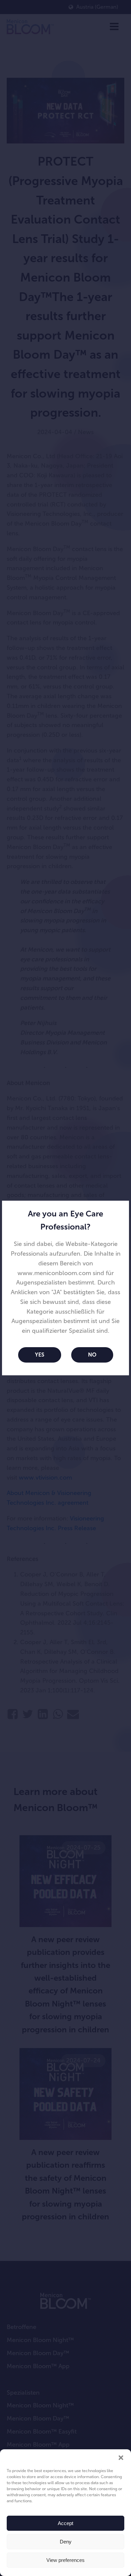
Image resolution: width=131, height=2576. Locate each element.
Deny (66, 2542)
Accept (65, 2523)
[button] (121, 2458)
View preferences (65, 2560)
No (92, 1355)
